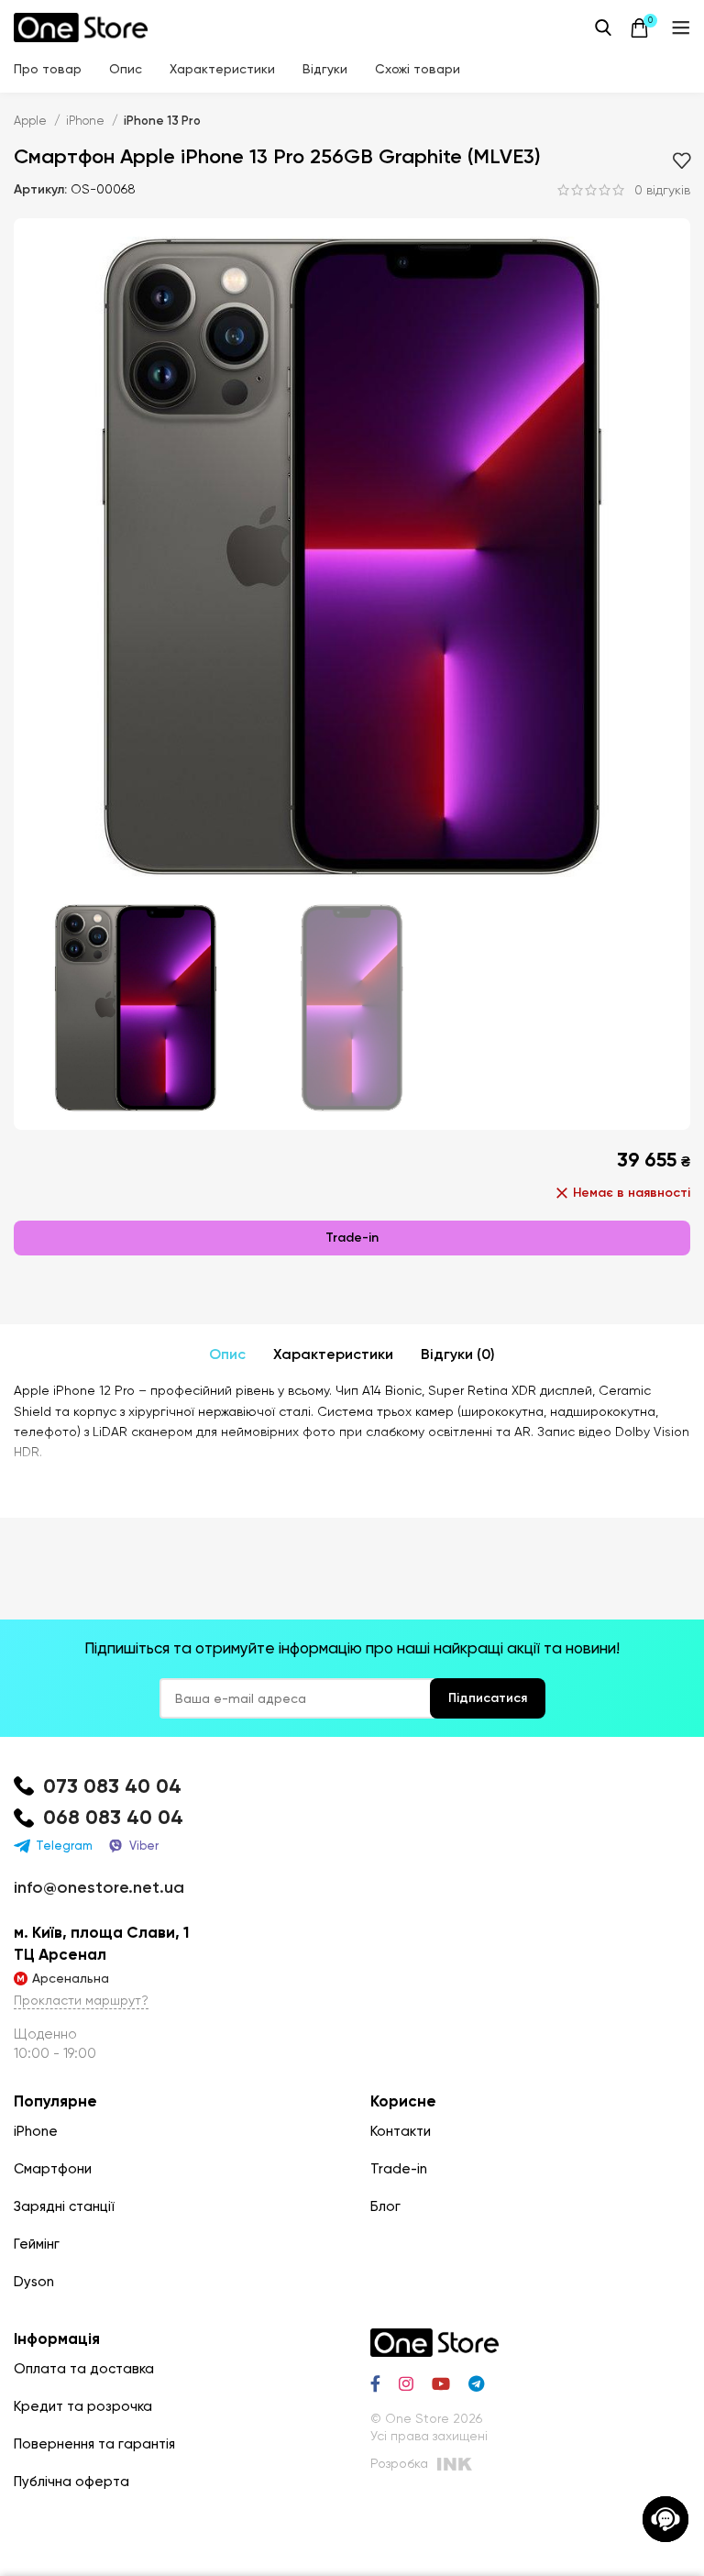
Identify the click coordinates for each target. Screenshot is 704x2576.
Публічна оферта (71, 2482)
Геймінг (37, 2244)
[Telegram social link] (476, 2383)
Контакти (401, 2131)
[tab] (227, 1354)
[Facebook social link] (375, 2383)
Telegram (64, 1846)
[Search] (603, 28)
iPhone (87, 121)
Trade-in (352, 1238)
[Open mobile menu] (681, 28)
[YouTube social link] (441, 2383)
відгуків (662, 190)
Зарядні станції (64, 2206)
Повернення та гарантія (94, 2444)
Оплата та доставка (84, 2369)
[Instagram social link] (406, 2383)
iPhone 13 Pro (162, 121)
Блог (385, 2206)
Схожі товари (418, 69)
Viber (144, 1846)
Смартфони (53, 2169)
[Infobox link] (352, 1787)
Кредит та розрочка (83, 2406)
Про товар (48, 69)
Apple (32, 121)
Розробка (399, 2463)
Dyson (34, 2282)
